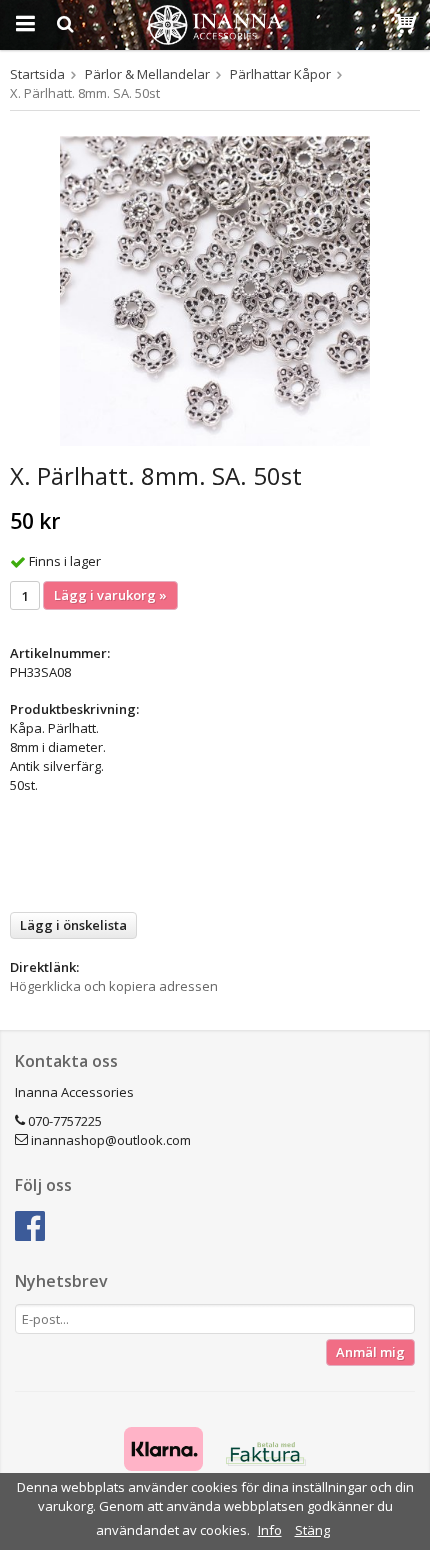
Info (270, 1530)
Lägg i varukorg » (110, 595)
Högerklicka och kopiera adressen (114, 986)
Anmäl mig (370, 1352)
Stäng (312, 1530)
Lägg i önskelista (73, 925)
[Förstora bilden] (215, 289)
